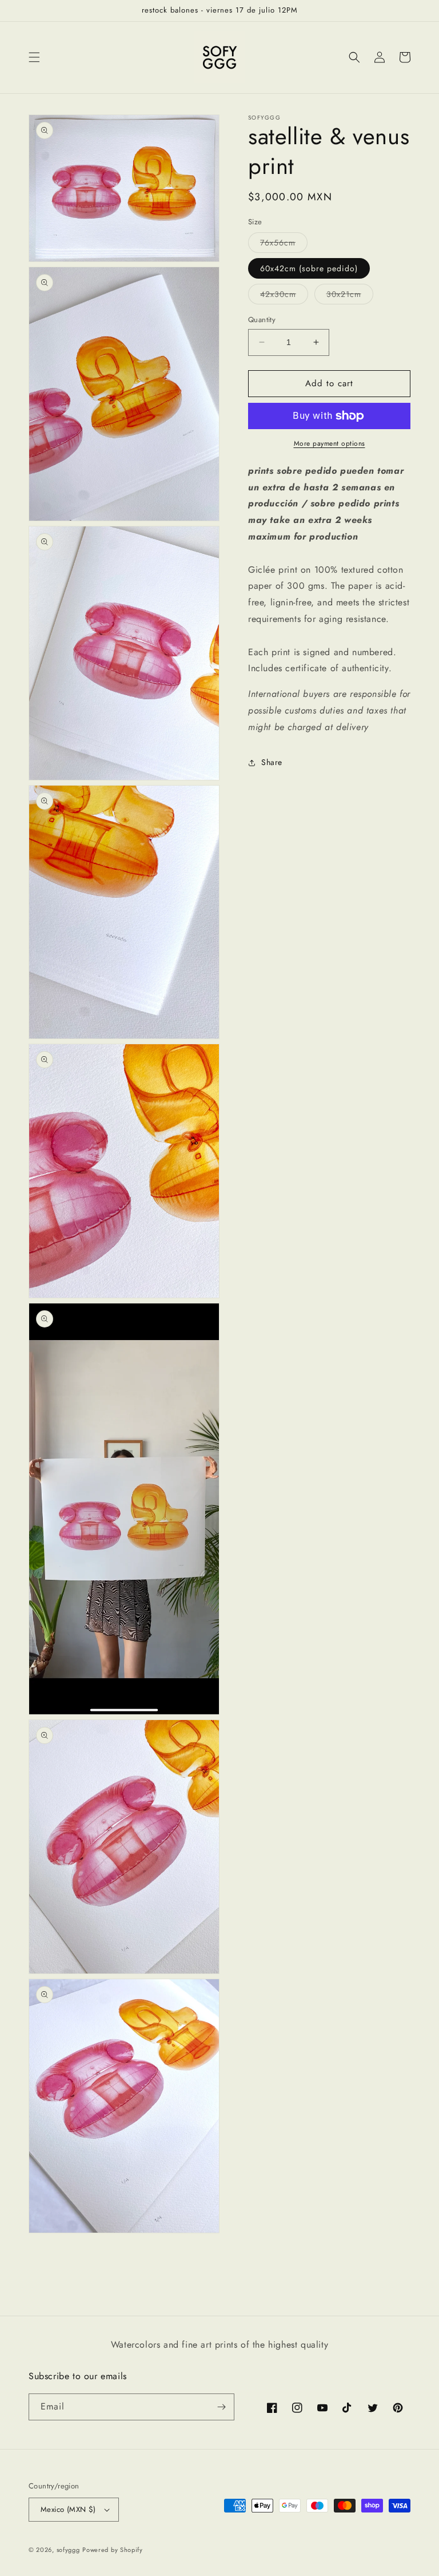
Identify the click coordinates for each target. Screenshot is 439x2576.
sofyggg (68, 2550)
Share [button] (272, 762)
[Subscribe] (221, 2407)
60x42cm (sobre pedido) (309, 268)
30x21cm (350, 296)
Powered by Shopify (113, 2550)
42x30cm (284, 296)
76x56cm (284, 245)
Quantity (262, 320)
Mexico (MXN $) (68, 2509)
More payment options (330, 443)
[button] (34, 57)
